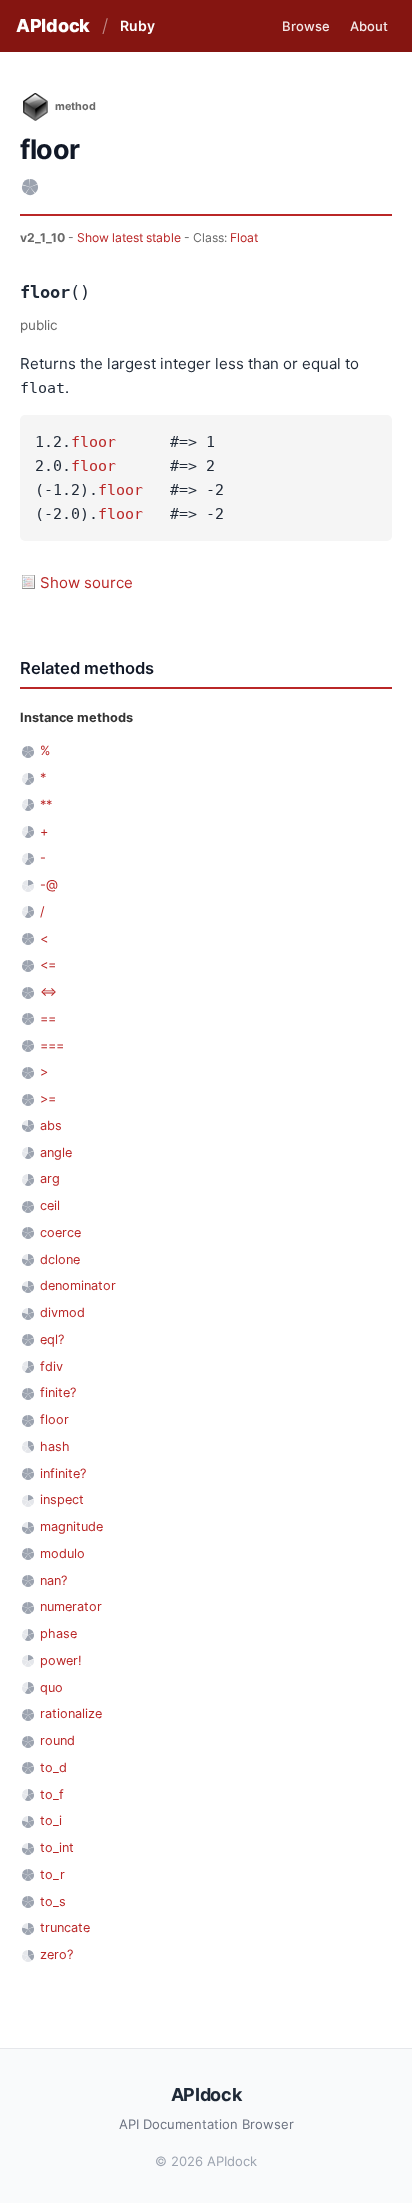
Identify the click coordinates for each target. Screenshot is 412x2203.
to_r (52, 1874)
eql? (52, 1339)
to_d (53, 1767)
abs (51, 1125)
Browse (306, 26)
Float (244, 237)
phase (58, 1633)
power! (61, 1660)
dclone (60, 1259)
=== (52, 1045)
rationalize (71, 1713)
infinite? (63, 1473)
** (46, 804)
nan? (53, 1580)
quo (51, 1687)
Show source (86, 582)
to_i (51, 1820)
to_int (57, 1847)
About (369, 26)
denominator (78, 1285)
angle (56, 1152)
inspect (62, 1499)
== (48, 1018)
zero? (56, 1954)
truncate (65, 1927)
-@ (49, 884)
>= (48, 1098)
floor (93, 442)
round (57, 1740)
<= (48, 964)
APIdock (53, 25)
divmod (62, 1312)
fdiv (51, 1366)
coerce (60, 1232)
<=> (48, 991)
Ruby (137, 25)
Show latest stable (130, 237)
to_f (52, 1794)
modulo (62, 1553)
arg (50, 1178)
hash (55, 1446)
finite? (58, 1392)
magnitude (71, 1526)
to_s (53, 1901)
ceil (50, 1205)
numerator (71, 1606)
